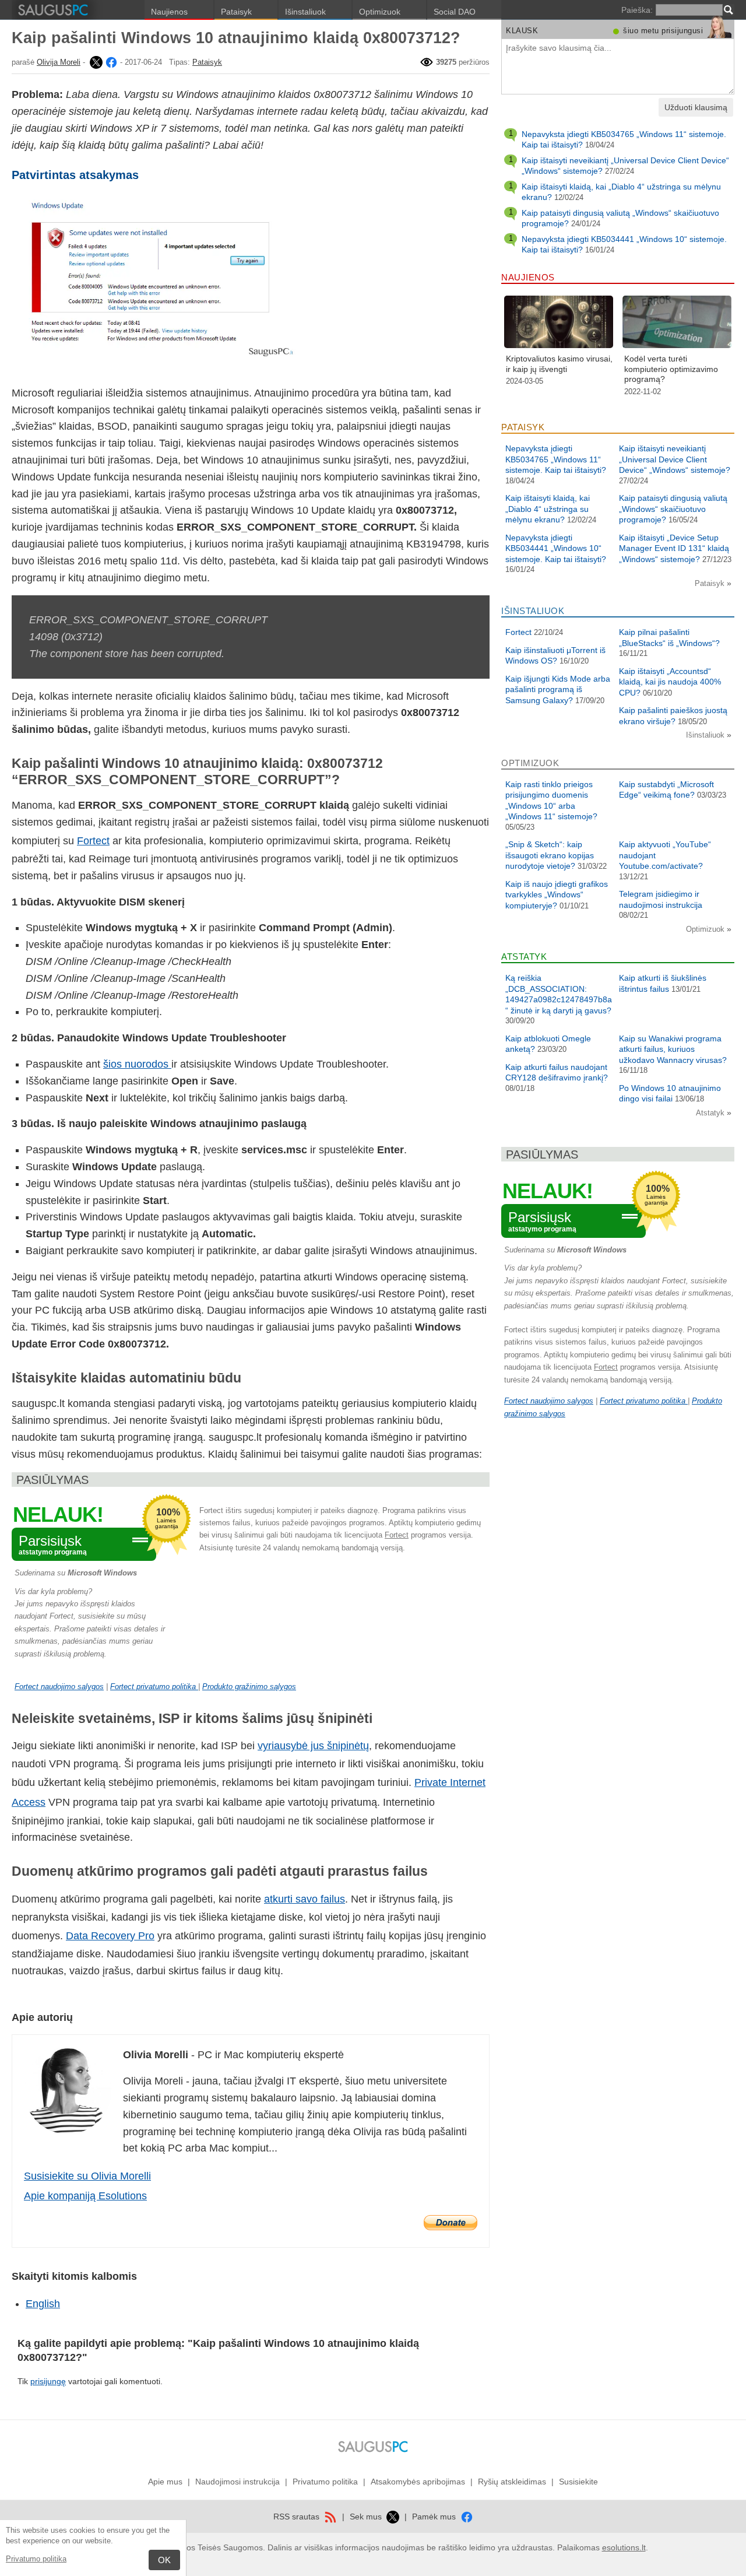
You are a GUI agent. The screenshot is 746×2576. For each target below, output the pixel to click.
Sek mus (367, 2517)
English (43, 2304)
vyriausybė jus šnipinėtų (313, 1746)
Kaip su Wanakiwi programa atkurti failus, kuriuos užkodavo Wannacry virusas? (673, 1049)
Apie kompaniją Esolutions (85, 2196)
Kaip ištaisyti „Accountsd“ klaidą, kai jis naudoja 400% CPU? (670, 682)
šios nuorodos (137, 1064)
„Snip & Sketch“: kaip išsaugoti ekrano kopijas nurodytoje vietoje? (550, 855)
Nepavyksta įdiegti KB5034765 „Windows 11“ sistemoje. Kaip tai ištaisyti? (556, 459)
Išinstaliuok (305, 12)
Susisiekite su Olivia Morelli (87, 2176)
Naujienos (169, 12)
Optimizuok (380, 12)
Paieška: (637, 10)
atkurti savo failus (305, 1899)
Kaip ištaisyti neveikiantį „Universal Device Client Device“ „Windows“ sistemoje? (675, 459)
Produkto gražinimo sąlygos (249, 1687)
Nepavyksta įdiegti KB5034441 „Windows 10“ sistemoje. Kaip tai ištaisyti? (556, 548)
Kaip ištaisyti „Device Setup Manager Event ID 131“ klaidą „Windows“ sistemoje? (674, 548)
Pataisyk (236, 12)
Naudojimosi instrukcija (237, 2482)
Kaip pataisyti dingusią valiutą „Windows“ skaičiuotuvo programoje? (673, 509)
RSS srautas (298, 2517)
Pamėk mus (435, 2517)
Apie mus (165, 2482)
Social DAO (455, 12)
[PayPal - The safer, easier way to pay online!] (451, 2223)
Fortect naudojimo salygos (59, 1687)
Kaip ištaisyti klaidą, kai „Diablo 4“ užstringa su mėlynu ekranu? (548, 509)
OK (164, 2560)
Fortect (93, 841)
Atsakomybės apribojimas (418, 2482)
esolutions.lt (624, 2547)
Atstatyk (711, 1113)
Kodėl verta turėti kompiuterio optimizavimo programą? (671, 369)
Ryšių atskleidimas (512, 2482)
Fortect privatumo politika (154, 1687)
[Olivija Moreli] (95, 62)
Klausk (522, 31)
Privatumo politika (36, 2559)
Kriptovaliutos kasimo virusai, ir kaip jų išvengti (559, 364)
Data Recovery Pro (110, 1936)
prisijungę (48, 2381)
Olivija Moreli (59, 62)
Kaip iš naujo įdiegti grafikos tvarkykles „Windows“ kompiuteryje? (557, 895)
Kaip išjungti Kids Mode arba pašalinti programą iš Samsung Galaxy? (558, 689)
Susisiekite (578, 2482)
